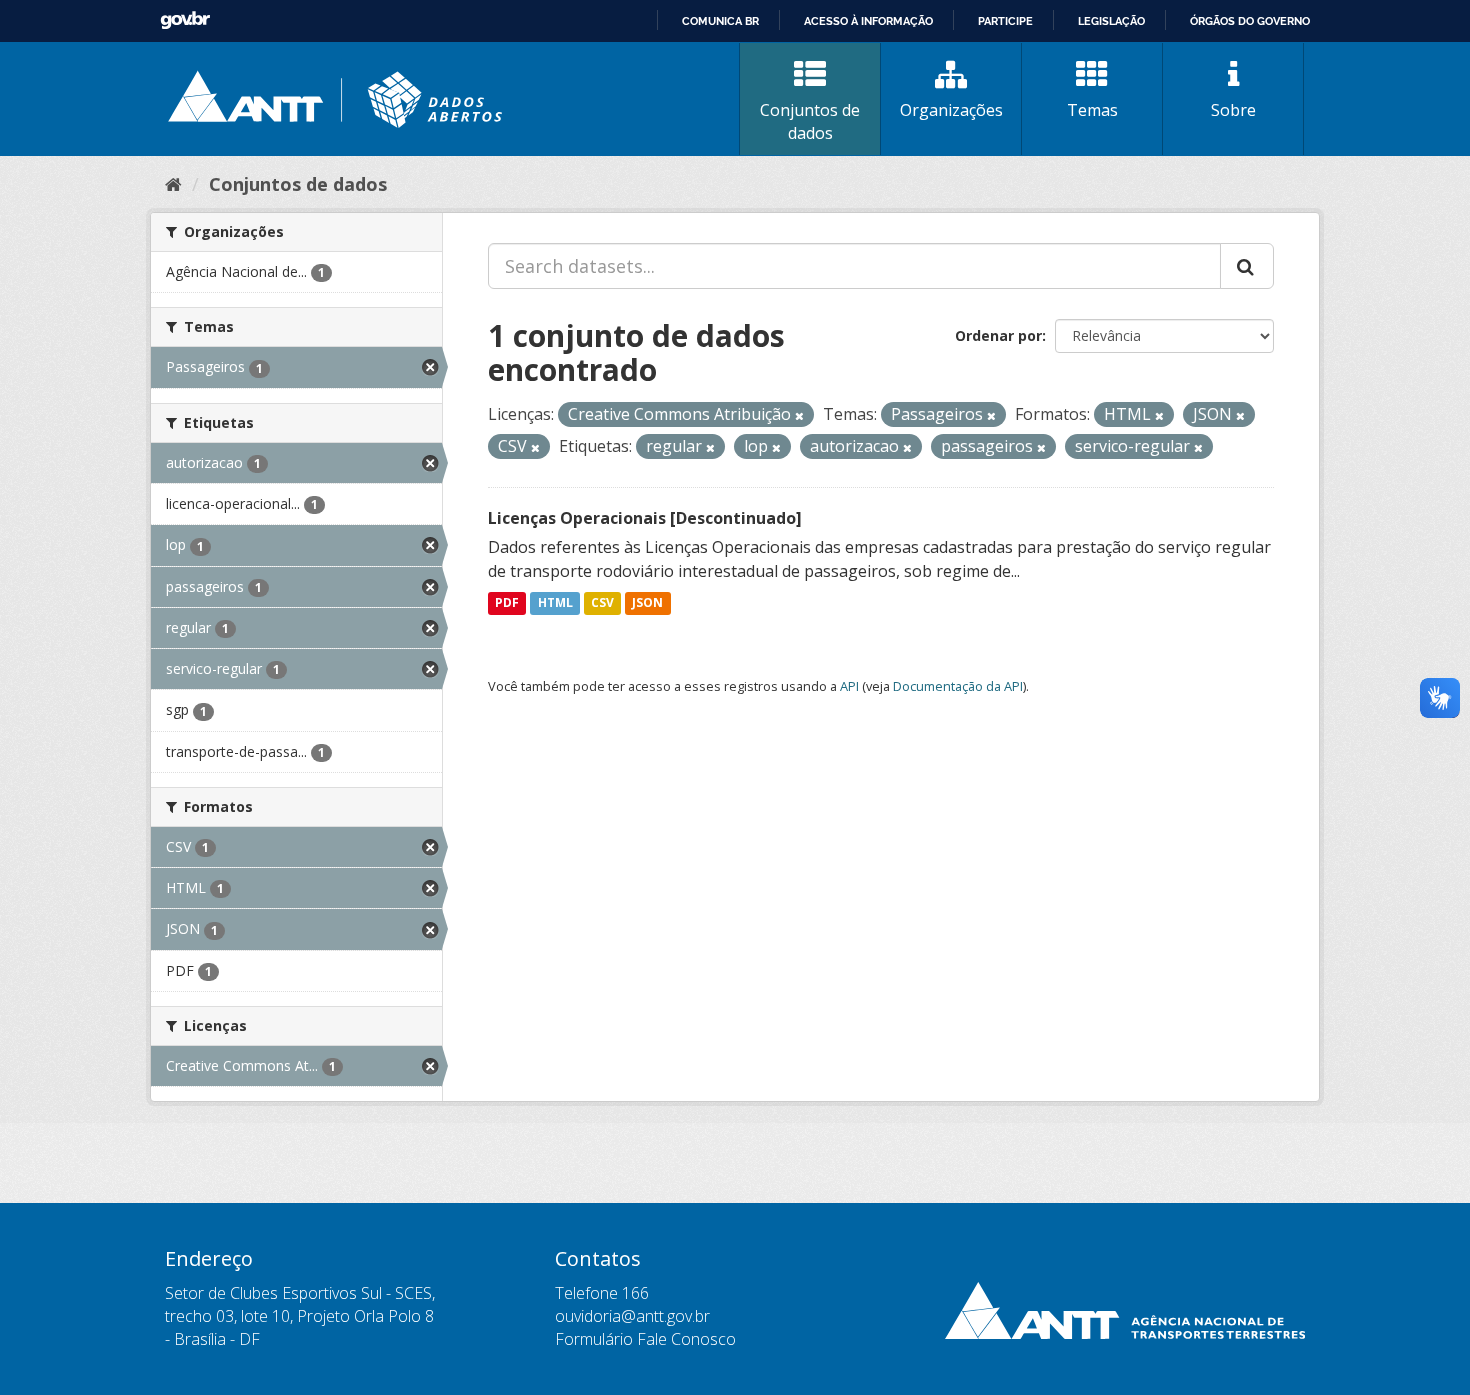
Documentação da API (958, 686)
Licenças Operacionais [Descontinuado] (645, 518)
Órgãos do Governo (1250, 21)
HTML (555, 603)
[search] (1247, 266)
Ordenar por (998, 335)
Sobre (1233, 110)
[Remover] (799, 415)
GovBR (185, 20)
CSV (602, 603)
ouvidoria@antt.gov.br (632, 1316)
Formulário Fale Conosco (645, 1339)
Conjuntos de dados (810, 121)
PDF (507, 603)
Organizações (951, 110)
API (849, 686)
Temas (1092, 110)
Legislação (1111, 21)
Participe (1005, 21)
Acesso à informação (868, 21)
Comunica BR (720, 21)
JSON (647, 603)
